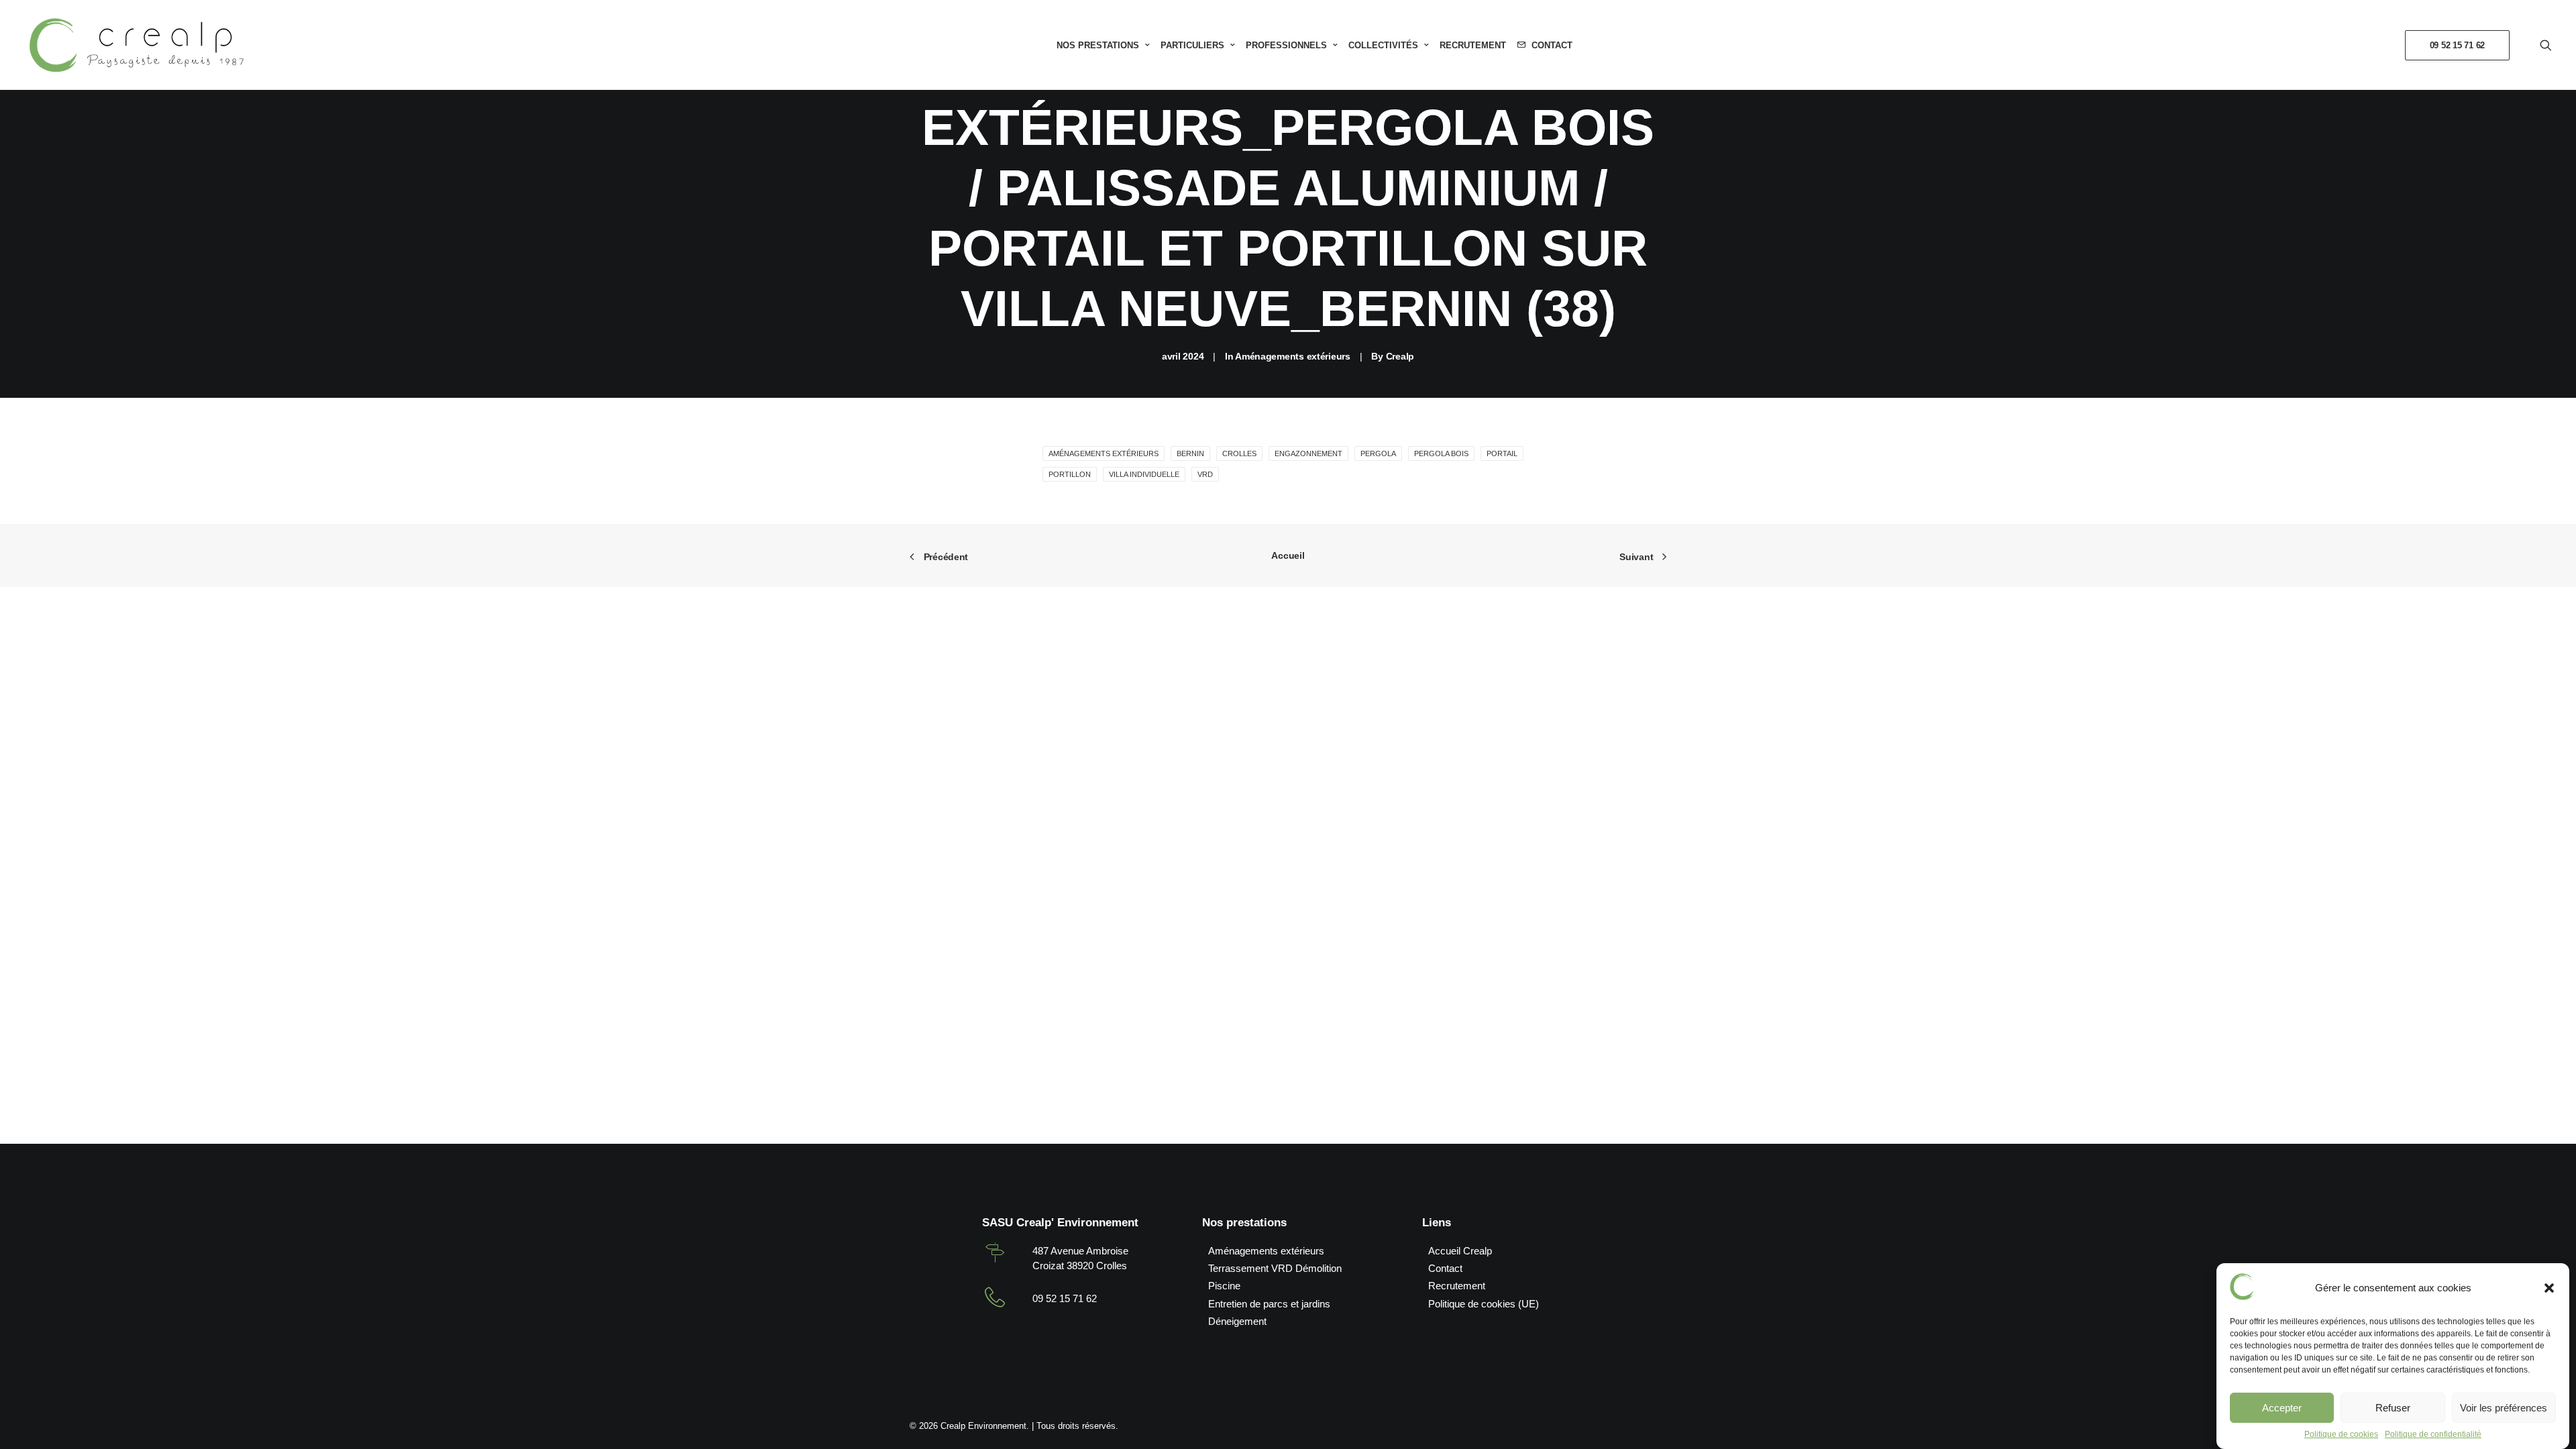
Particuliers (1192, 45)
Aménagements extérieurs (1293, 356)
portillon (1070, 474)
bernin (1190, 453)
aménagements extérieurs (1104, 453)
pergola (1378, 453)
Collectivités (1383, 45)
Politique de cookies (2341, 1434)
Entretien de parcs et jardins (1269, 1304)
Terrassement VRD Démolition (1275, 1268)
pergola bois (1441, 453)
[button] (2549, 1288)
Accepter (2282, 1408)
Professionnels (1286, 45)
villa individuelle (1144, 474)
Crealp (1400, 356)
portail (1502, 453)
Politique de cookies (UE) (1484, 1304)
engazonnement (1308, 453)
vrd (1205, 474)
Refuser (2393, 1408)
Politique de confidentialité (2433, 1434)
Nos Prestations (1098, 45)
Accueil (1288, 555)
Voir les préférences (2504, 1408)
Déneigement (1237, 1321)
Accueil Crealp (1460, 1251)
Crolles (1239, 453)
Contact (1552, 45)
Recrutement (1473, 45)
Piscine (1224, 1286)
